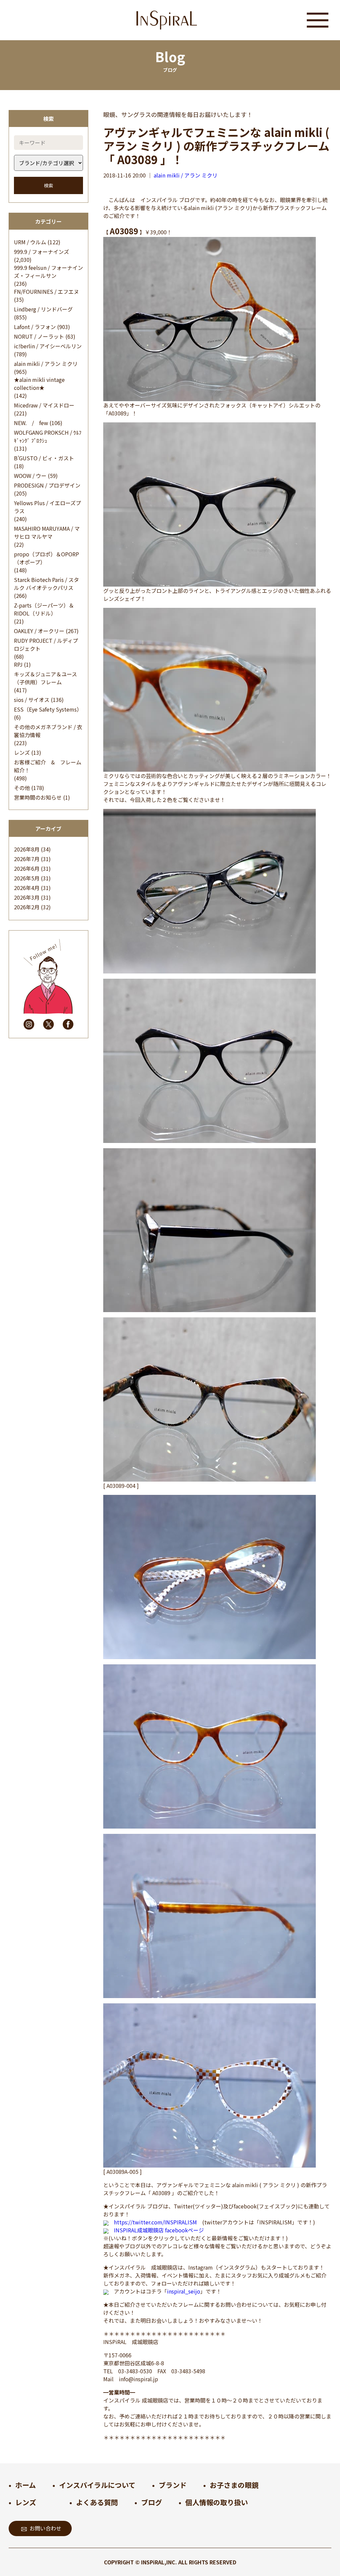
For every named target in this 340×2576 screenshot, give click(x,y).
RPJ (18, 664)
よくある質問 (97, 2502)
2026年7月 (27, 859)
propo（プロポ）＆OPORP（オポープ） (46, 558)
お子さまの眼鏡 (234, 2485)
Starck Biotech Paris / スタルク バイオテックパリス (46, 584)
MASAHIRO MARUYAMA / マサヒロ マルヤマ (47, 532)
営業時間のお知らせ (38, 797)
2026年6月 (27, 868)
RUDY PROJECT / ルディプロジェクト (46, 644)
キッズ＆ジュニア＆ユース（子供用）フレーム (45, 678)
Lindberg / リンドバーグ (43, 309)
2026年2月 (27, 907)
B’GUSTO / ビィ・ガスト (44, 458)
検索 (48, 185)
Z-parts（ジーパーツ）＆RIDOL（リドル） (44, 609)
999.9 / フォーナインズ (42, 252)
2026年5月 (27, 878)
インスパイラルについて (97, 2485)
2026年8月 (27, 849)
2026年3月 (27, 897)
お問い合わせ (45, 2528)
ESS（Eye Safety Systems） (48, 709)
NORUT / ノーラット (39, 336)
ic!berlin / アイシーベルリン (48, 346)
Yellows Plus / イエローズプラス (47, 507)
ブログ (152, 2502)
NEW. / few (31, 423)
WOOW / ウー (30, 476)
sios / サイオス (32, 700)
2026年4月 (27, 888)
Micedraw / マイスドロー (44, 405)
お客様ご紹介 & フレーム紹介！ (48, 766)
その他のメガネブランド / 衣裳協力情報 (48, 731)
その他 (22, 788)
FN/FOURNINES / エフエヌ (46, 291)
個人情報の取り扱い (217, 2502)
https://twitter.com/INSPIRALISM (155, 2222)
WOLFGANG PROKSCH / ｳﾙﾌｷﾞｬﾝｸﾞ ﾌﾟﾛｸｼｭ (48, 436)
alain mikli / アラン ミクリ (46, 364)
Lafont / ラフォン (35, 327)
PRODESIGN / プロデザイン (47, 485)
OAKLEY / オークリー (39, 631)
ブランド (173, 2485)
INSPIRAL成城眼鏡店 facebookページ (159, 2230)
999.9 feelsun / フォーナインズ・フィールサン (48, 272)
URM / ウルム (30, 242)
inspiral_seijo (184, 2291)
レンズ (22, 752)
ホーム (26, 2485)
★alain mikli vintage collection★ (39, 384)
